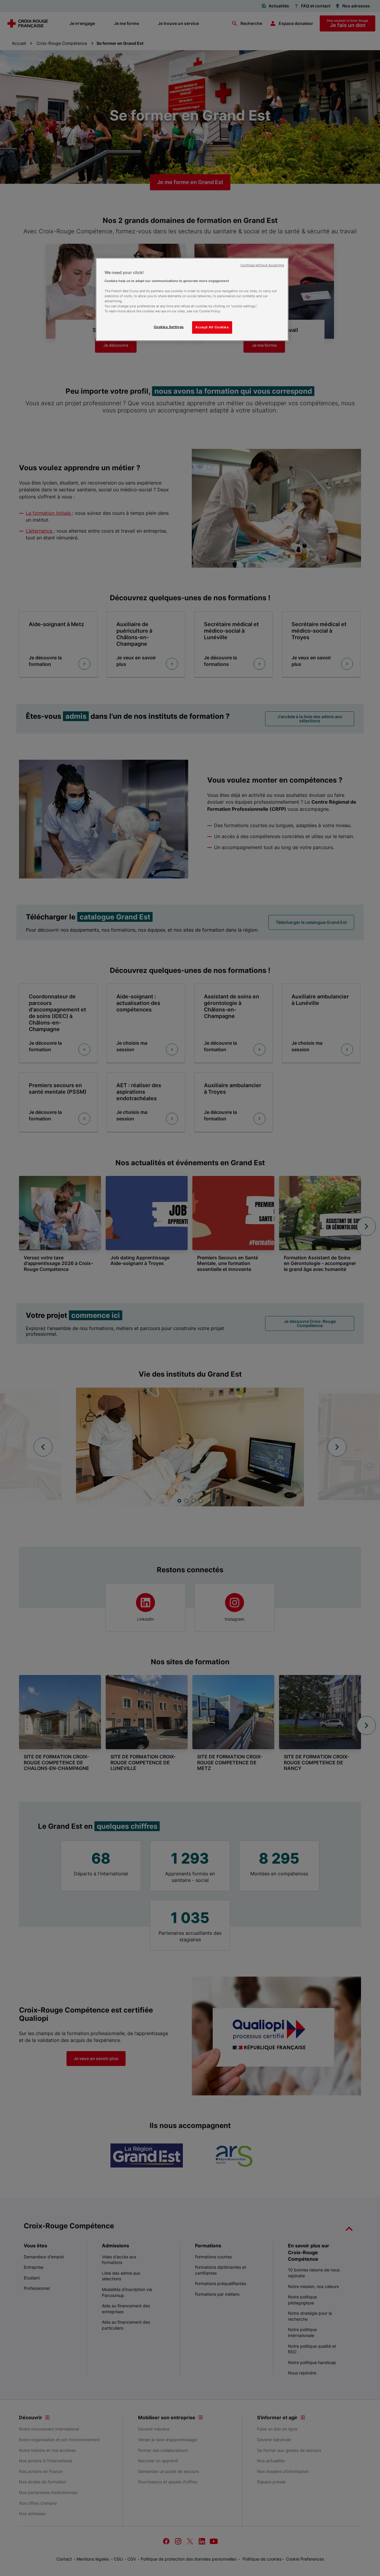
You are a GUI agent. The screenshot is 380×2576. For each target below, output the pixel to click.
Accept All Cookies (212, 327)
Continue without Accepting (262, 265)
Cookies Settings (169, 327)
